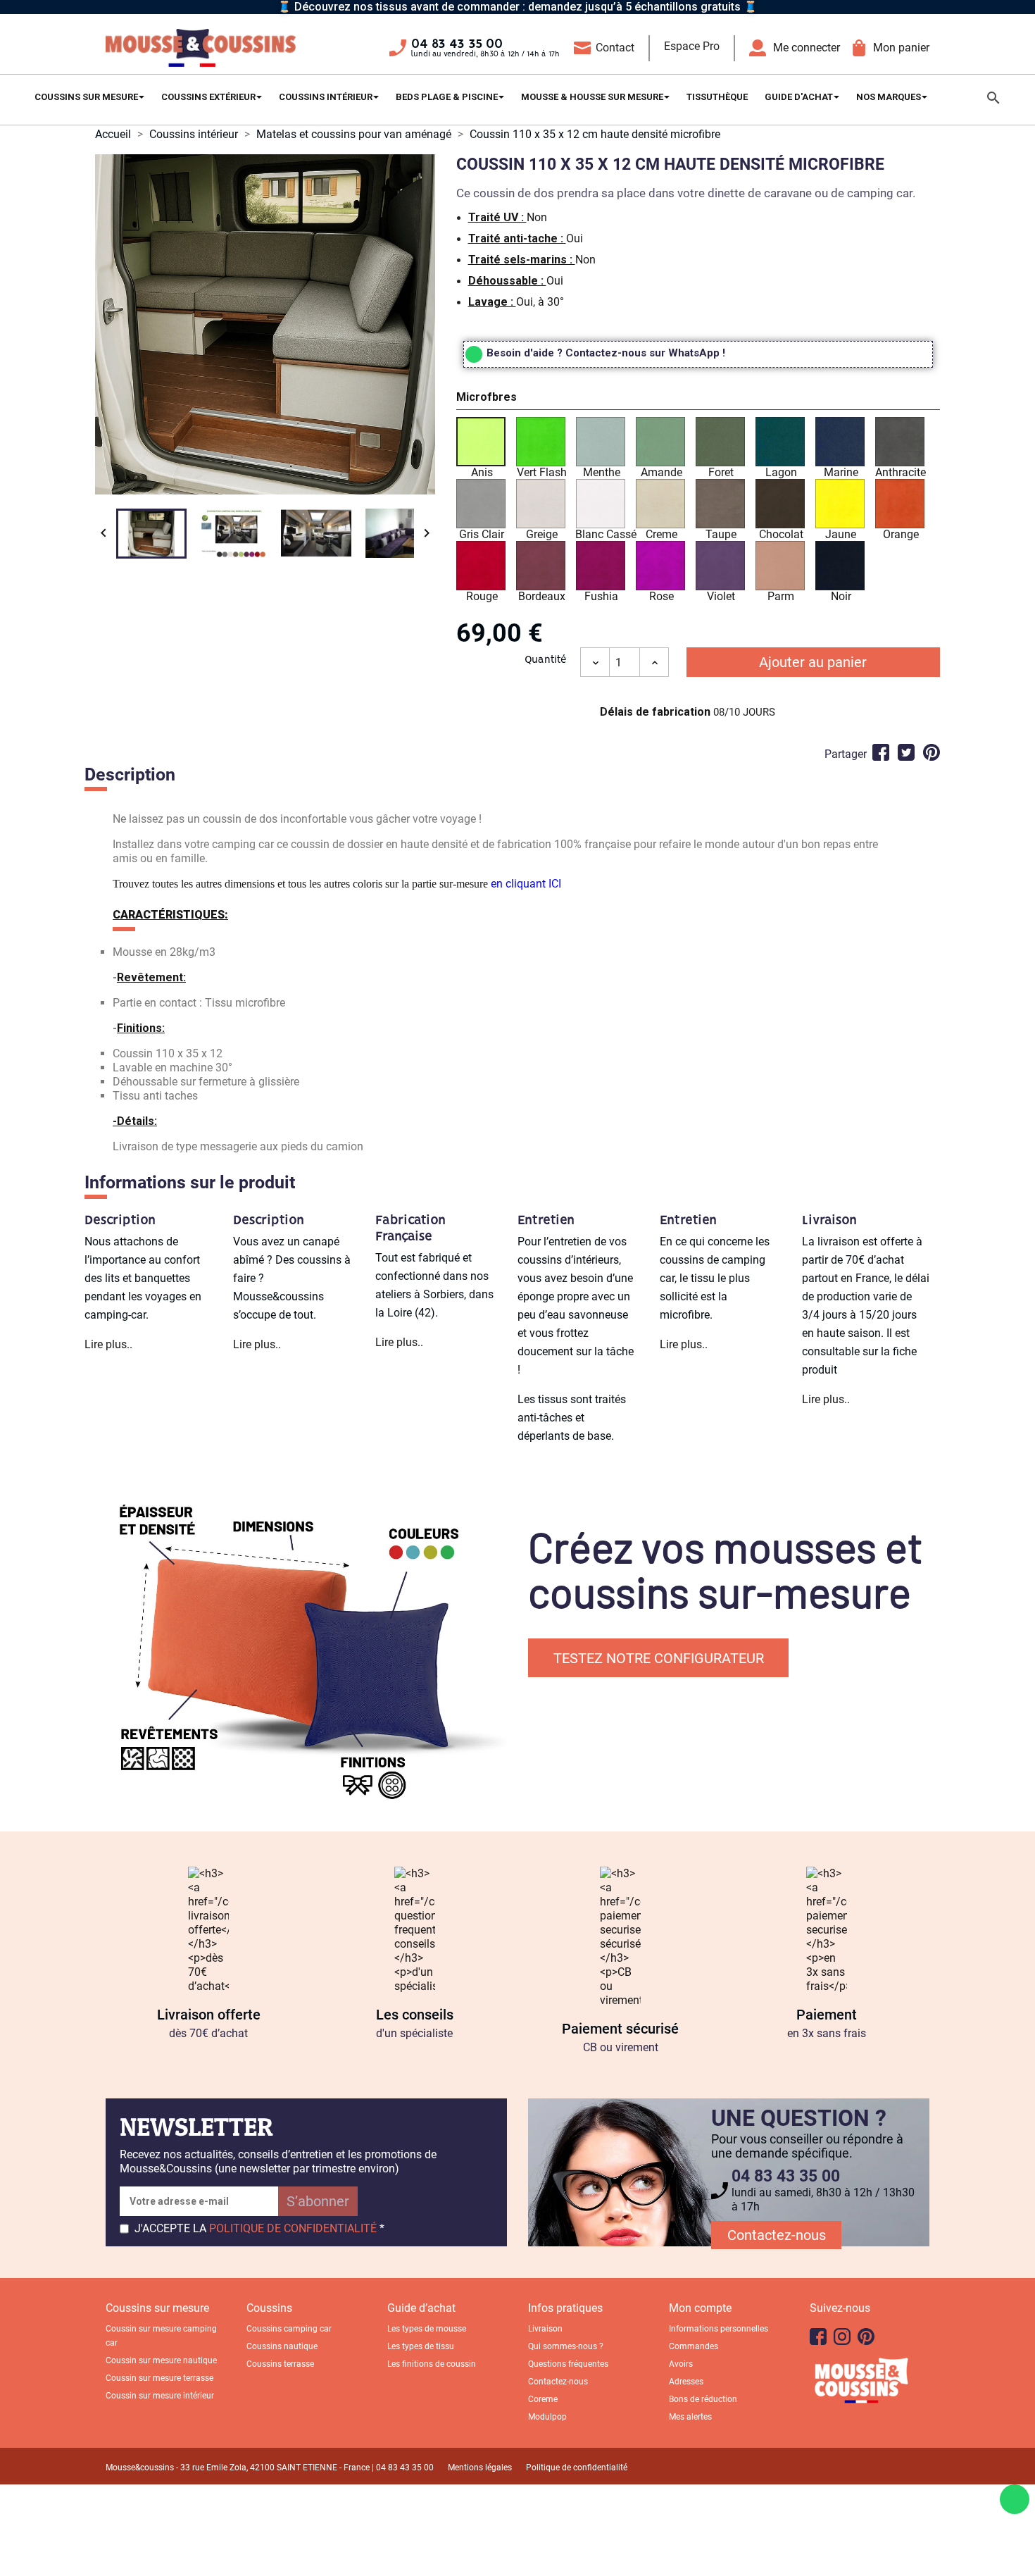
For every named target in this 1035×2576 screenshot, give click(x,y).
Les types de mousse (427, 2329)
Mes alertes (690, 2417)
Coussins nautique (282, 2346)
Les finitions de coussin (432, 2364)
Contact (615, 48)
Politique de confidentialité (577, 2468)
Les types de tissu (421, 2346)
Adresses (686, 2382)
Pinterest (931, 752)
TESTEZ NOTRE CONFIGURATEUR (659, 1658)
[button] (698, 399)
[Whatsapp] (1015, 2499)
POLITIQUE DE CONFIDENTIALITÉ (293, 2228)
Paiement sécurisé (620, 2029)
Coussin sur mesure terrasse (159, 2378)
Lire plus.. (108, 1344)
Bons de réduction (703, 2399)
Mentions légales (480, 2468)
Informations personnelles (719, 2329)
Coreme (543, 2399)
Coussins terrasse (280, 2364)
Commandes (694, 2346)
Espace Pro (692, 46)
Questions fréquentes (568, 2364)
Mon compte (700, 2308)
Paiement (827, 2015)
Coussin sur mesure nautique (161, 2360)
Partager (881, 752)
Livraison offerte (209, 2015)
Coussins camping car (289, 2329)
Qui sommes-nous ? (566, 2346)
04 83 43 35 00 (457, 44)
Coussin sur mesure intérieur (160, 2396)
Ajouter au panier (813, 662)
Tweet (906, 752)
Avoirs (681, 2364)
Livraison (545, 2329)
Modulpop (547, 2417)
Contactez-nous (777, 2235)
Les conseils (415, 2015)
